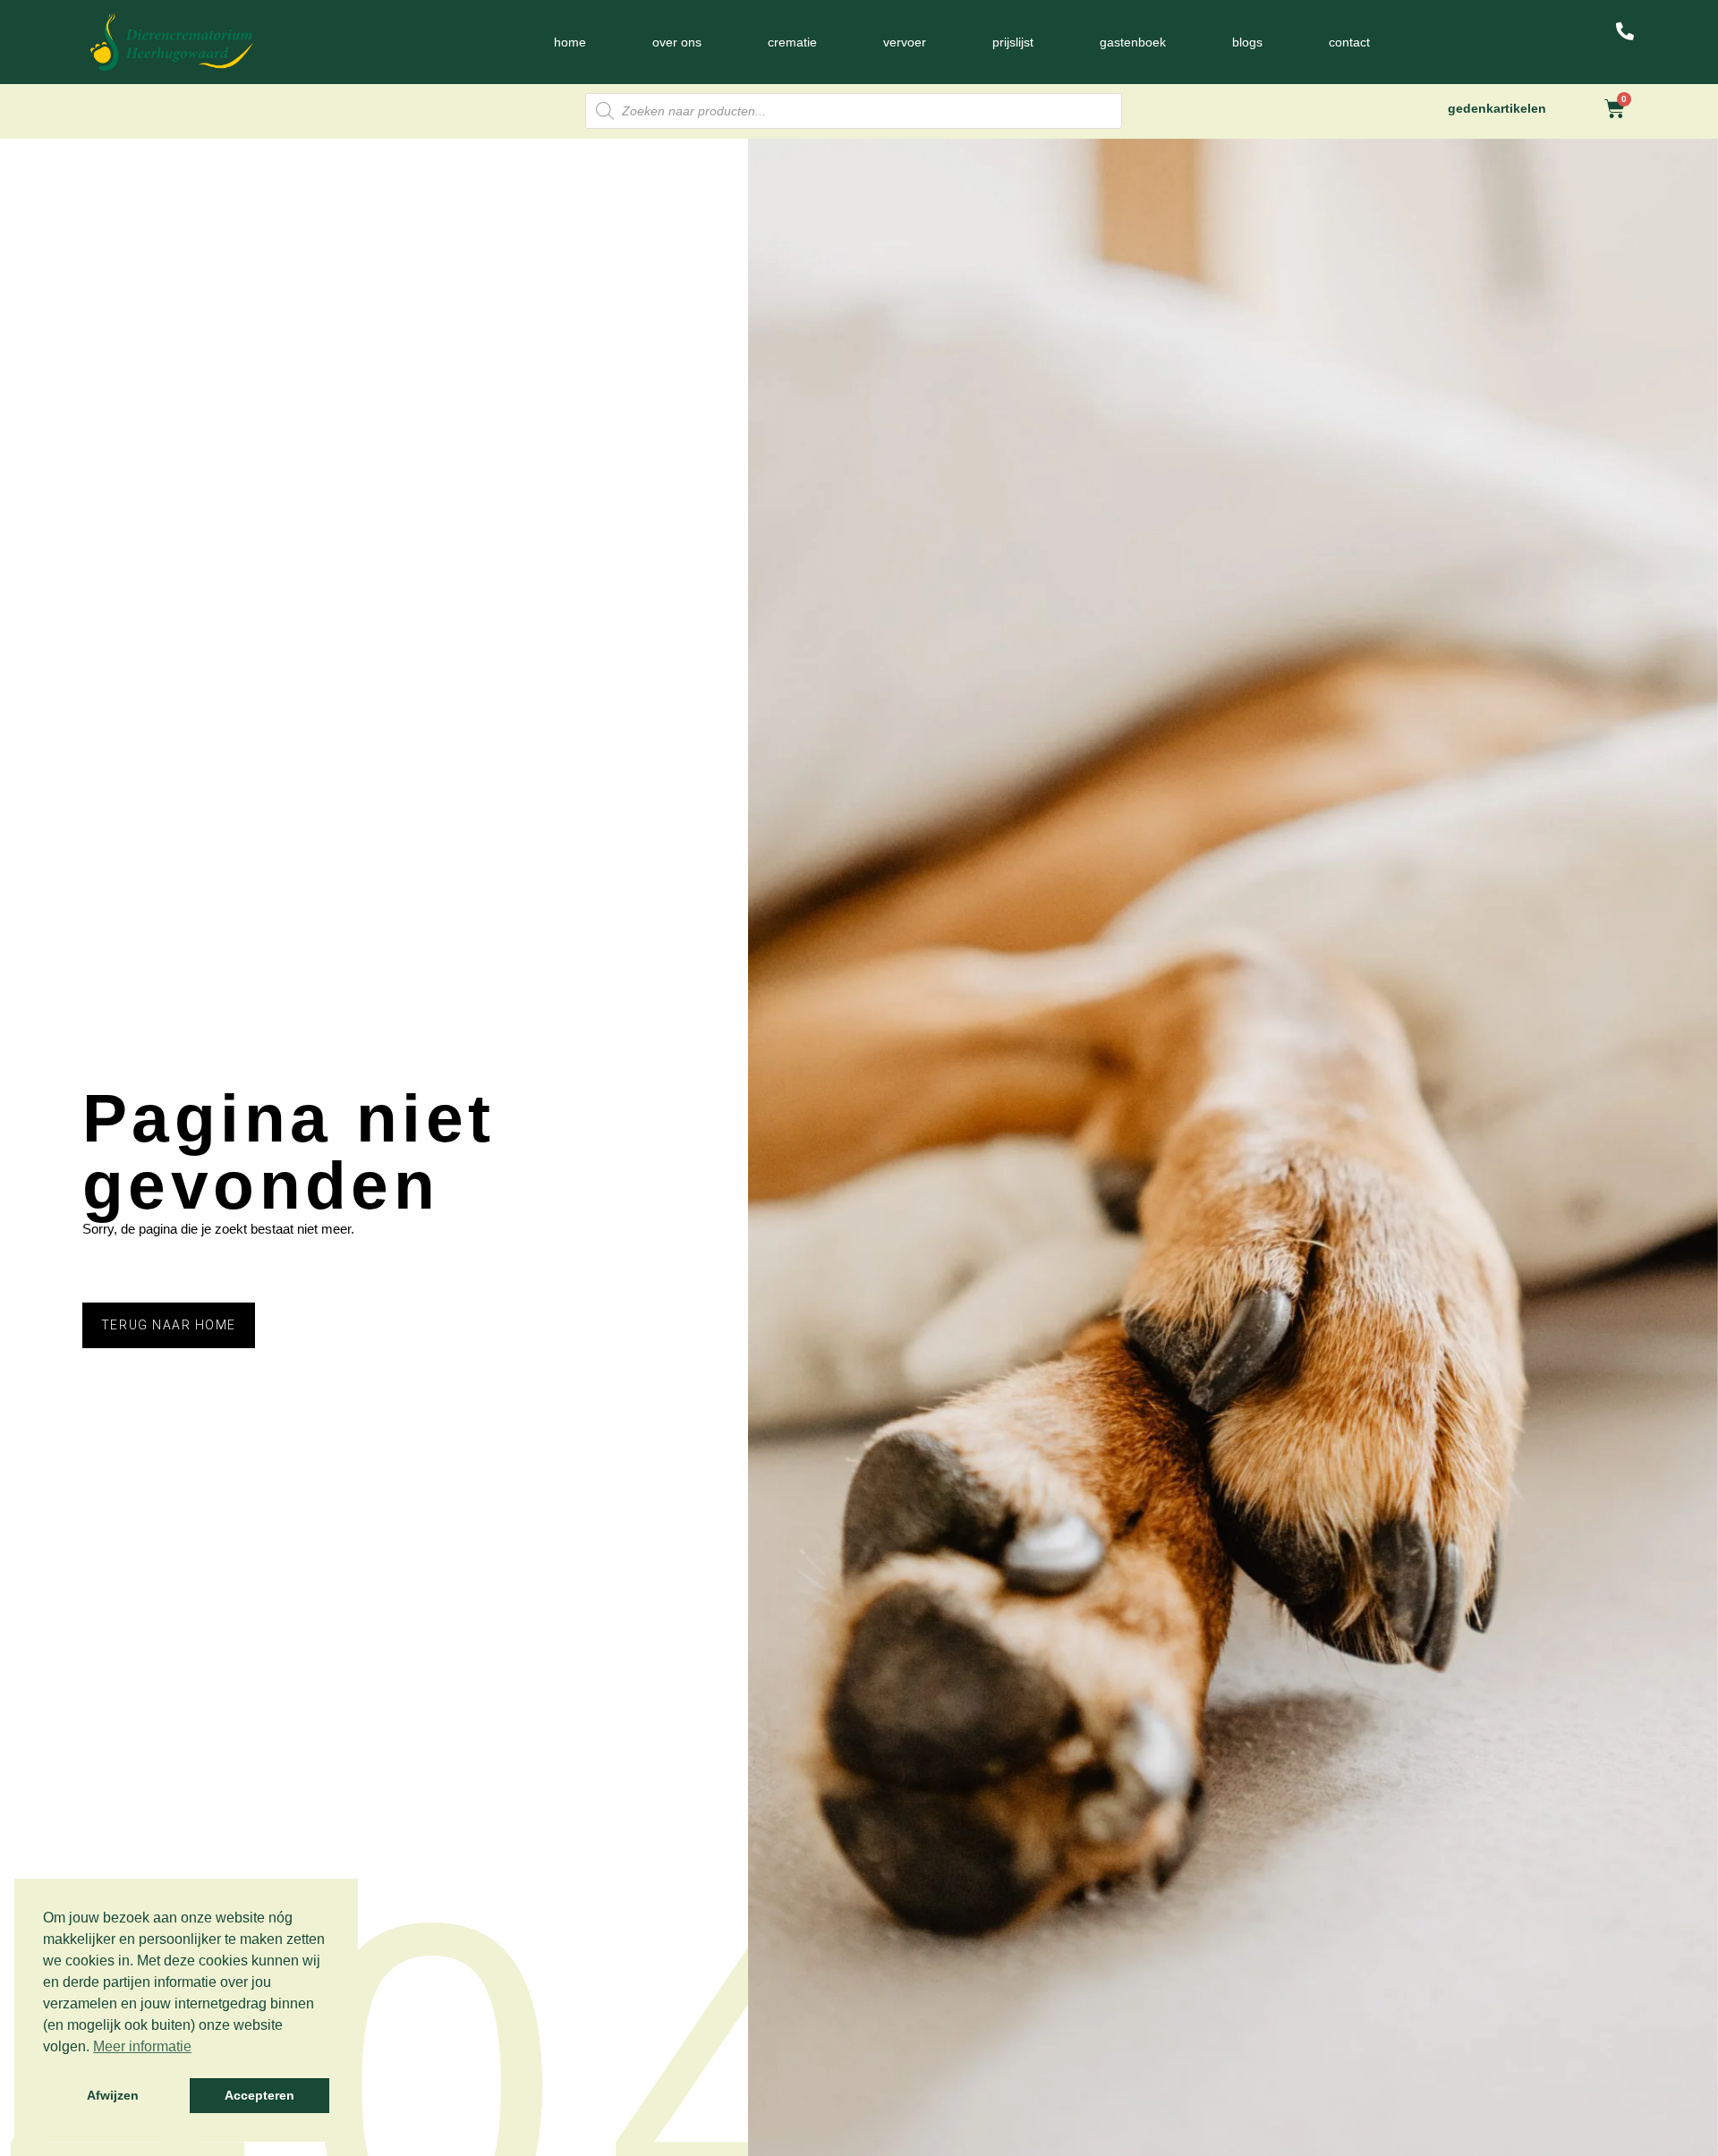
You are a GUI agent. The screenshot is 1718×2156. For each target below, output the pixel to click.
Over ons (677, 42)
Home (570, 42)
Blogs (1247, 42)
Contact (1349, 42)
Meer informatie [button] (142, 2046)
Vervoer (905, 42)
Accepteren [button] (259, 2095)
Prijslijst (1013, 42)
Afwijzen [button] (113, 2095)
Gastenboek (1133, 42)
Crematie (792, 42)
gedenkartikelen (1497, 108)
